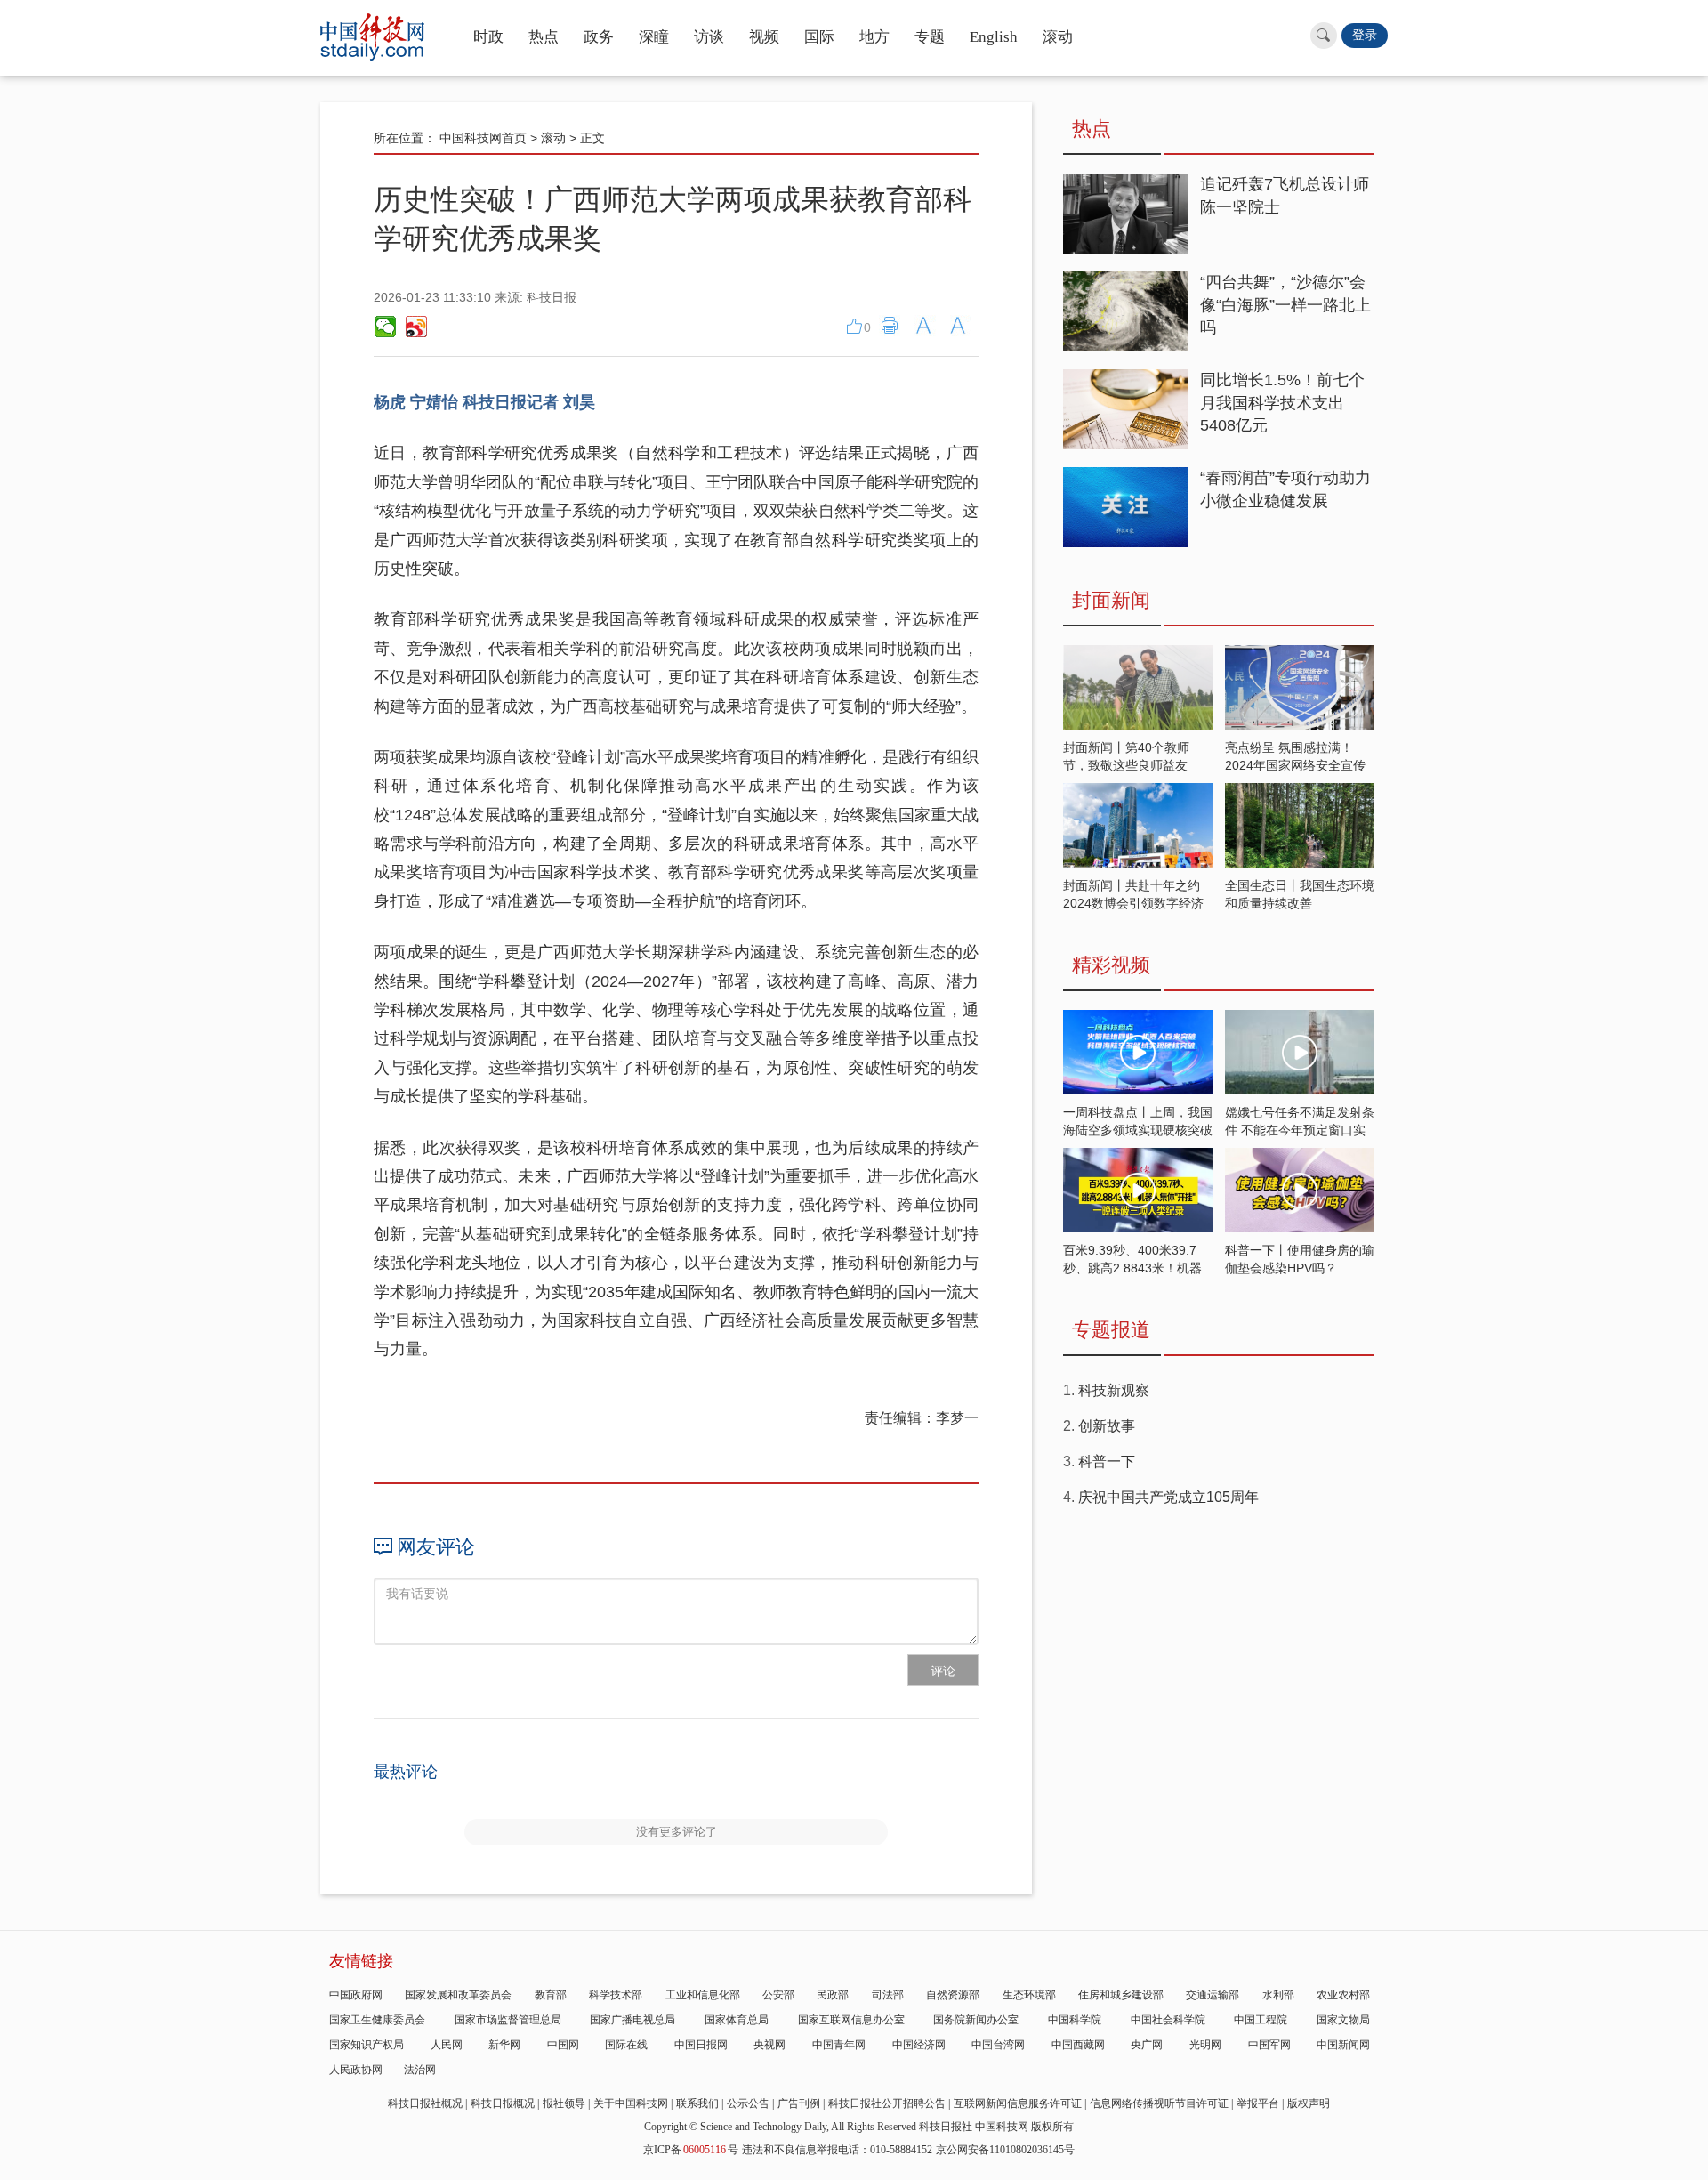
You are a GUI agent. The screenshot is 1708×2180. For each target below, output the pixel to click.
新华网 (504, 2045)
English (994, 37)
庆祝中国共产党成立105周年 (1168, 1497)
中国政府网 (356, 1995)
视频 (764, 37)
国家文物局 (1343, 2020)
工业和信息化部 (703, 1995)
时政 (488, 37)
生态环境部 (1029, 1995)
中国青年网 (839, 2045)
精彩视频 (1111, 965)
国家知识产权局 (367, 2045)
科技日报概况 (503, 2103)
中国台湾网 (998, 2045)
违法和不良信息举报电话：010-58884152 (837, 2150)
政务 (599, 37)
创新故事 (1107, 1426)
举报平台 (1258, 2103)
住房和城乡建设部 (1121, 1995)
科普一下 (1107, 1461)
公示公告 (748, 2103)
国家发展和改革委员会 (458, 1995)
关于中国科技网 (631, 2103)
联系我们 (697, 2103)
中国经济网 (919, 2045)
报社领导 (564, 2103)
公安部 (778, 1995)
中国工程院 (1261, 2020)
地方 (874, 37)
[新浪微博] (415, 327)
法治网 (420, 2070)
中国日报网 (701, 2045)
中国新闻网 (1343, 2045)
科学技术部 (616, 1995)
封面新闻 (1111, 600)
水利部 (1278, 1995)
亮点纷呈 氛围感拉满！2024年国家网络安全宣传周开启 (1295, 765)
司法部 (888, 1995)
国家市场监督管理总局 (508, 2020)
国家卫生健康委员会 (377, 2020)
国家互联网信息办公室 (851, 2020)
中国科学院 (1075, 2020)
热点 (544, 37)
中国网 (563, 2045)
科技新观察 (1114, 1390)
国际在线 (626, 2045)
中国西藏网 (1078, 2045)
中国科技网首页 (483, 138)
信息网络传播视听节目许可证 (1159, 2103)
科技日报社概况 (425, 2103)
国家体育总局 (737, 2020)
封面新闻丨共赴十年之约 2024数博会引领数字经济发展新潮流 (1133, 903)
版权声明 (1309, 2103)
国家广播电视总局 (632, 2020)
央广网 (1147, 2045)
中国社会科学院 (1168, 2020)
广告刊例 (799, 2103)
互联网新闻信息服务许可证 (1018, 2103)
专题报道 (1111, 1330)
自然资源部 (953, 1995)
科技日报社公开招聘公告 (887, 2103)
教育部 (551, 1995)
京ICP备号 (691, 2150)
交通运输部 (1213, 1995)
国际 (819, 37)
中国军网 (1269, 2045)
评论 (943, 1671)
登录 (1365, 35)
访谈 (709, 37)
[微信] (385, 327)
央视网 (769, 2045)
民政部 (833, 1995)
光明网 (1205, 2045)
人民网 (447, 2045)
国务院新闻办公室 (976, 2020)
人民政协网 (356, 2070)
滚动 (1058, 37)
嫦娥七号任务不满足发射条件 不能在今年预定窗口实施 (1300, 1130)
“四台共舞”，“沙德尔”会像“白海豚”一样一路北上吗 (1285, 305)
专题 (930, 37)
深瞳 (654, 37)
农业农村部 (1343, 1995)
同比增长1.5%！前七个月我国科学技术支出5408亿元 (1282, 403)
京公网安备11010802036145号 (1005, 2150)
